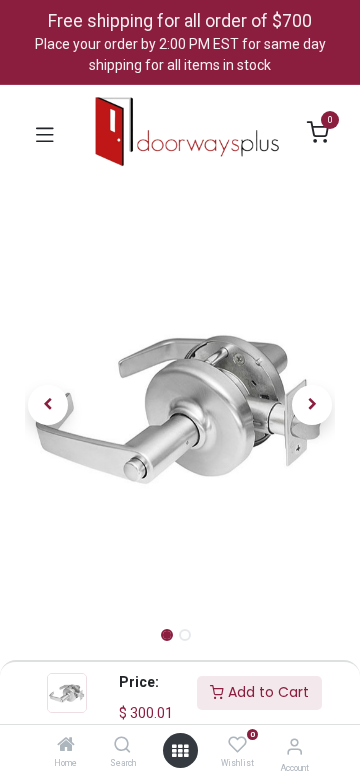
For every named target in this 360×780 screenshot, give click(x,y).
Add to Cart (266, 692)
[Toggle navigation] (45, 133)
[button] (48, 405)
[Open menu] (180, 751)
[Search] (122, 746)
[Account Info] (294, 746)
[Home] (66, 746)
